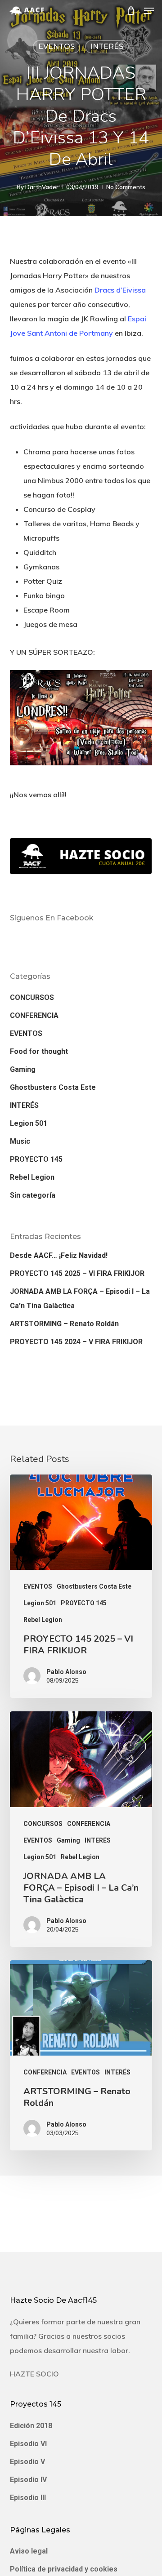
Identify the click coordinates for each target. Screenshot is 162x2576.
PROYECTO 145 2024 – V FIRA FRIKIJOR (76, 1342)
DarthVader (42, 187)
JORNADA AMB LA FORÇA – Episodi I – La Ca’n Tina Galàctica (80, 1299)
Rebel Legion (32, 1177)
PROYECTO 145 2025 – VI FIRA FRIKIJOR (77, 1273)
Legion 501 (29, 1123)
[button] (149, 11)
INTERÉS (107, 47)
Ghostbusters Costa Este (53, 1087)
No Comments (126, 187)
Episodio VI (28, 2444)
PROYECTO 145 (36, 1159)
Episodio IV (28, 2480)
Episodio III (28, 2498)
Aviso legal (29, 2551)
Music (20, 1141)
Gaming (23, 1069)
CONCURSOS (32, 997)
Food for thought (39, 1051)
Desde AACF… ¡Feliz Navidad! (59, 1255)
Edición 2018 (31, 2426)
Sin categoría (33, 1195)
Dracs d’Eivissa (120, 290)
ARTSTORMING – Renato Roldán (64, 1324)
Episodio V (27, 2462)
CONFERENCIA (34, 1015)
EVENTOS (56, 47)
